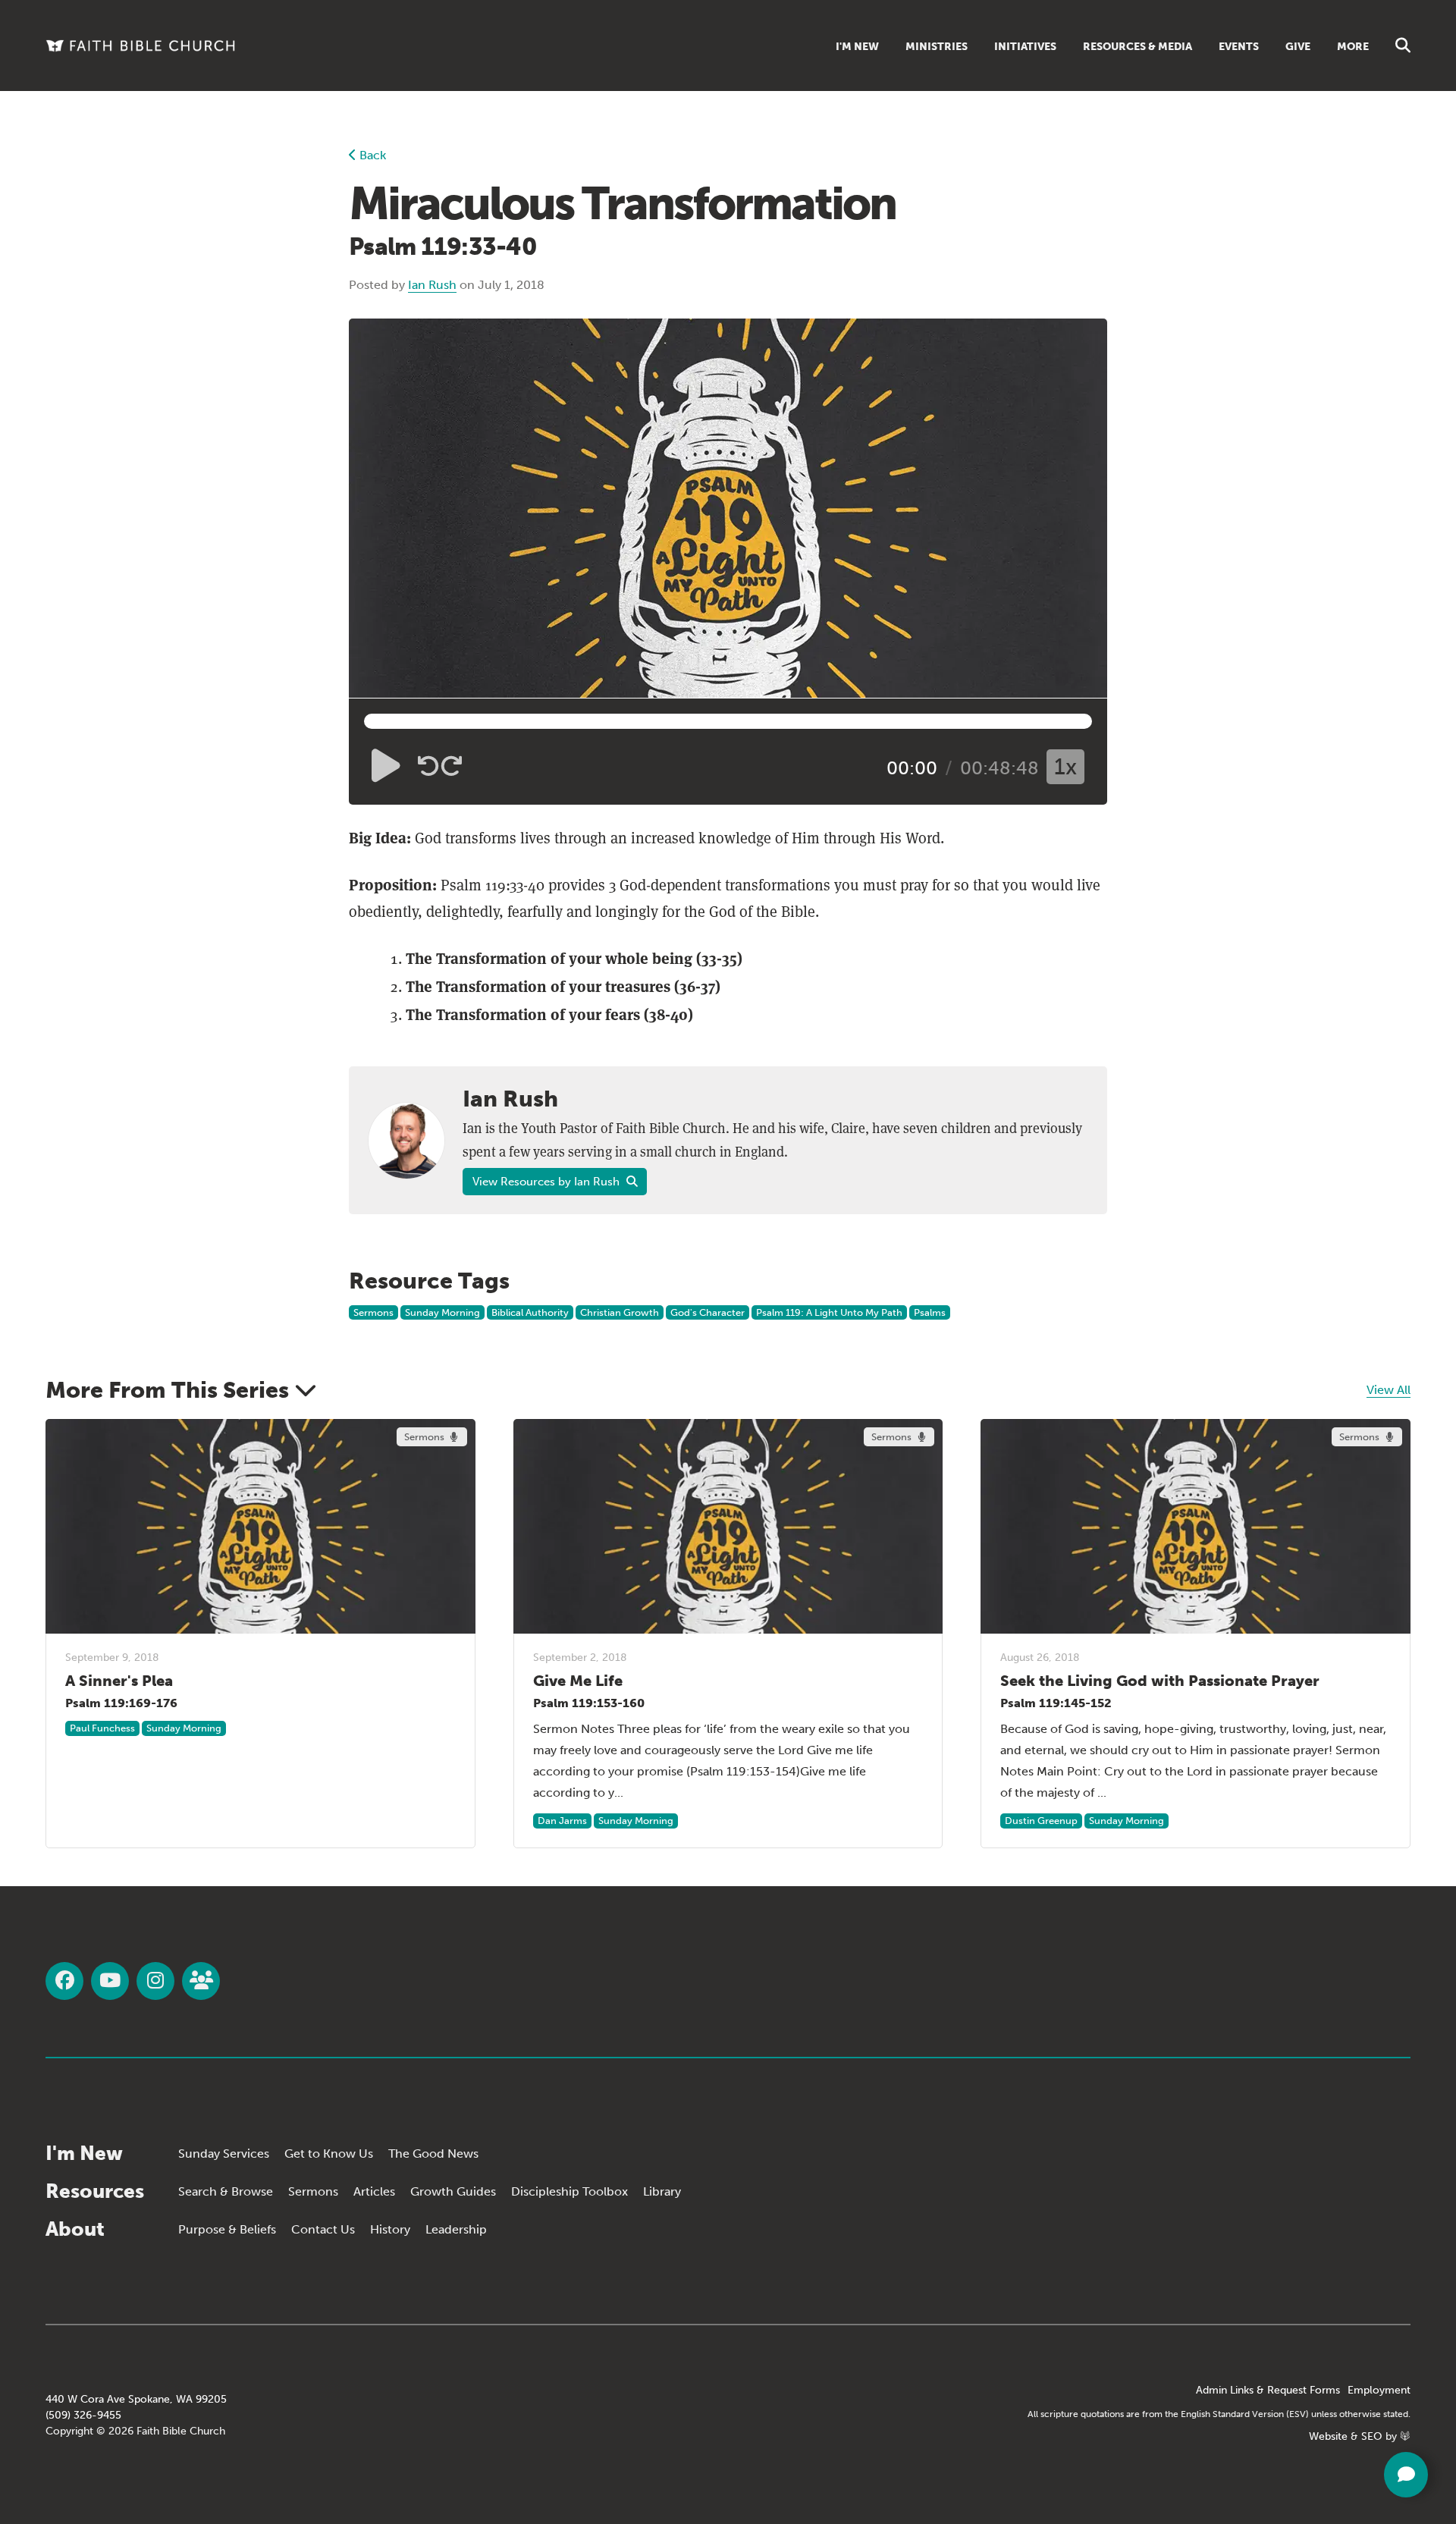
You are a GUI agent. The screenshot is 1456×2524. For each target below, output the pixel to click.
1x (1065, 767)
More (1353, 47)
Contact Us (323, 2229)
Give (1298, 47)
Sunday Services (224, 2154)
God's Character (708, 1312)
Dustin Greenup (1041, 1821)
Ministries (937, 47)
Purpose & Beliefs (227, 2229)
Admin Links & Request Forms (1268, 2390)
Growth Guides (453, 2191)
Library (662, 2191)
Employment (1379, 2390)
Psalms (930, 1312)
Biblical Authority (530, 1312)
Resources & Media (1137, 47)
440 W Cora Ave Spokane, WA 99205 (136, 2399)
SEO (1372, 2436)
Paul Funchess (102, 1728)
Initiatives (1025, 47)
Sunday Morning (442, 1312)
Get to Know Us (329, 2154)
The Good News (433, 2154)
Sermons (373, 1312)
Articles (374, 2191)
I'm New (857, 47)
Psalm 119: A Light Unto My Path (829, 1312)
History (390, 2229)
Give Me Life (578, 1681)
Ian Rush (432, 285)
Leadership (456, 2229)
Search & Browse (226, 2191)
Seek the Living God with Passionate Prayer (1160, 1681)
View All (1389, 1390)
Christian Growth (620, 1312)
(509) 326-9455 (83, 2415)
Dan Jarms (562, 1821)
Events (1239, 47)
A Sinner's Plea (119, 1681)
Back (371, 155)
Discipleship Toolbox (570, 2191)
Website (1328, 2436)
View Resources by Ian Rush (548, 1182)
